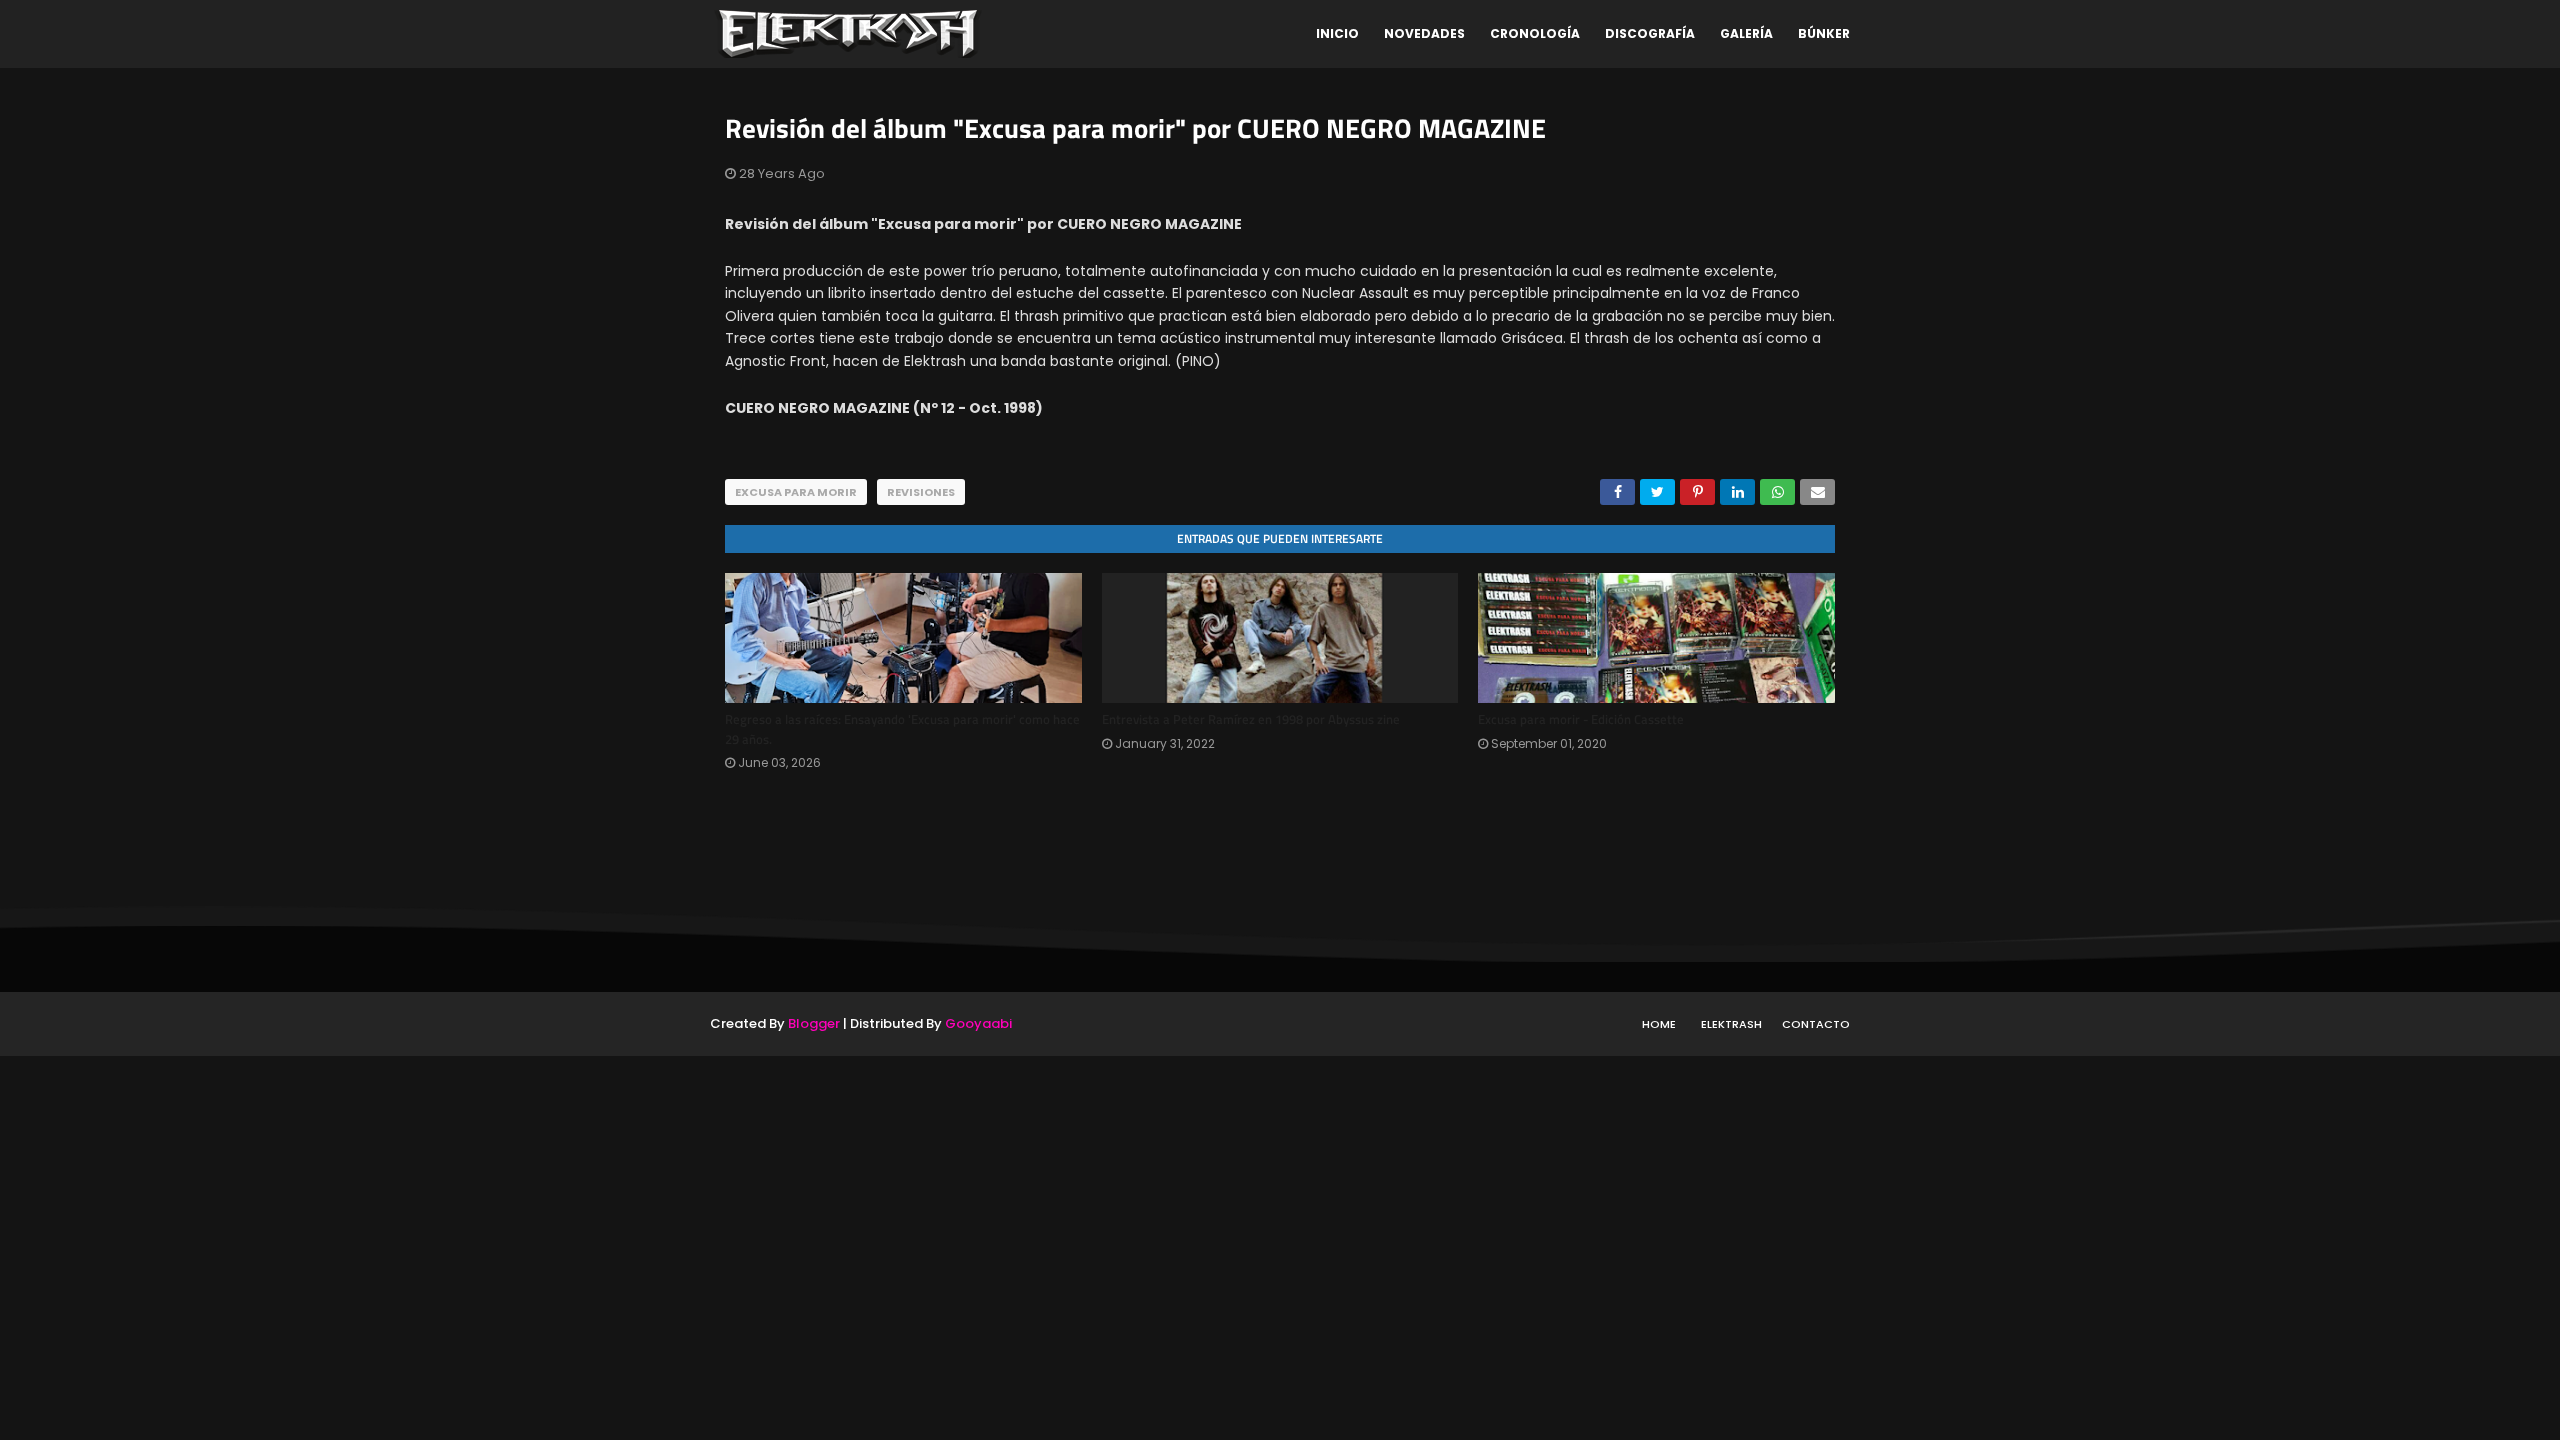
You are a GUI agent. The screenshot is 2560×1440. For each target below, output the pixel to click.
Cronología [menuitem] (1535, 33)
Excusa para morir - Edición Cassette (1581, 719)
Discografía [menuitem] (1650, 33)
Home (1659, 1024)
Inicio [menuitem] (1337, 33)
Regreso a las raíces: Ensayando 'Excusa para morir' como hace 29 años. (902, 729)
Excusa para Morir (796, 492)
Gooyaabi (978, 1023)
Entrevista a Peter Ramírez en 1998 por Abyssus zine (1251, 719)
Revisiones (921, 492)
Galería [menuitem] (1746, 33)
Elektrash (1731, 1024)
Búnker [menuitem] (1824, 33)
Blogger (814, 1023)
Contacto (1816, 1024)
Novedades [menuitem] (1424, 33)
